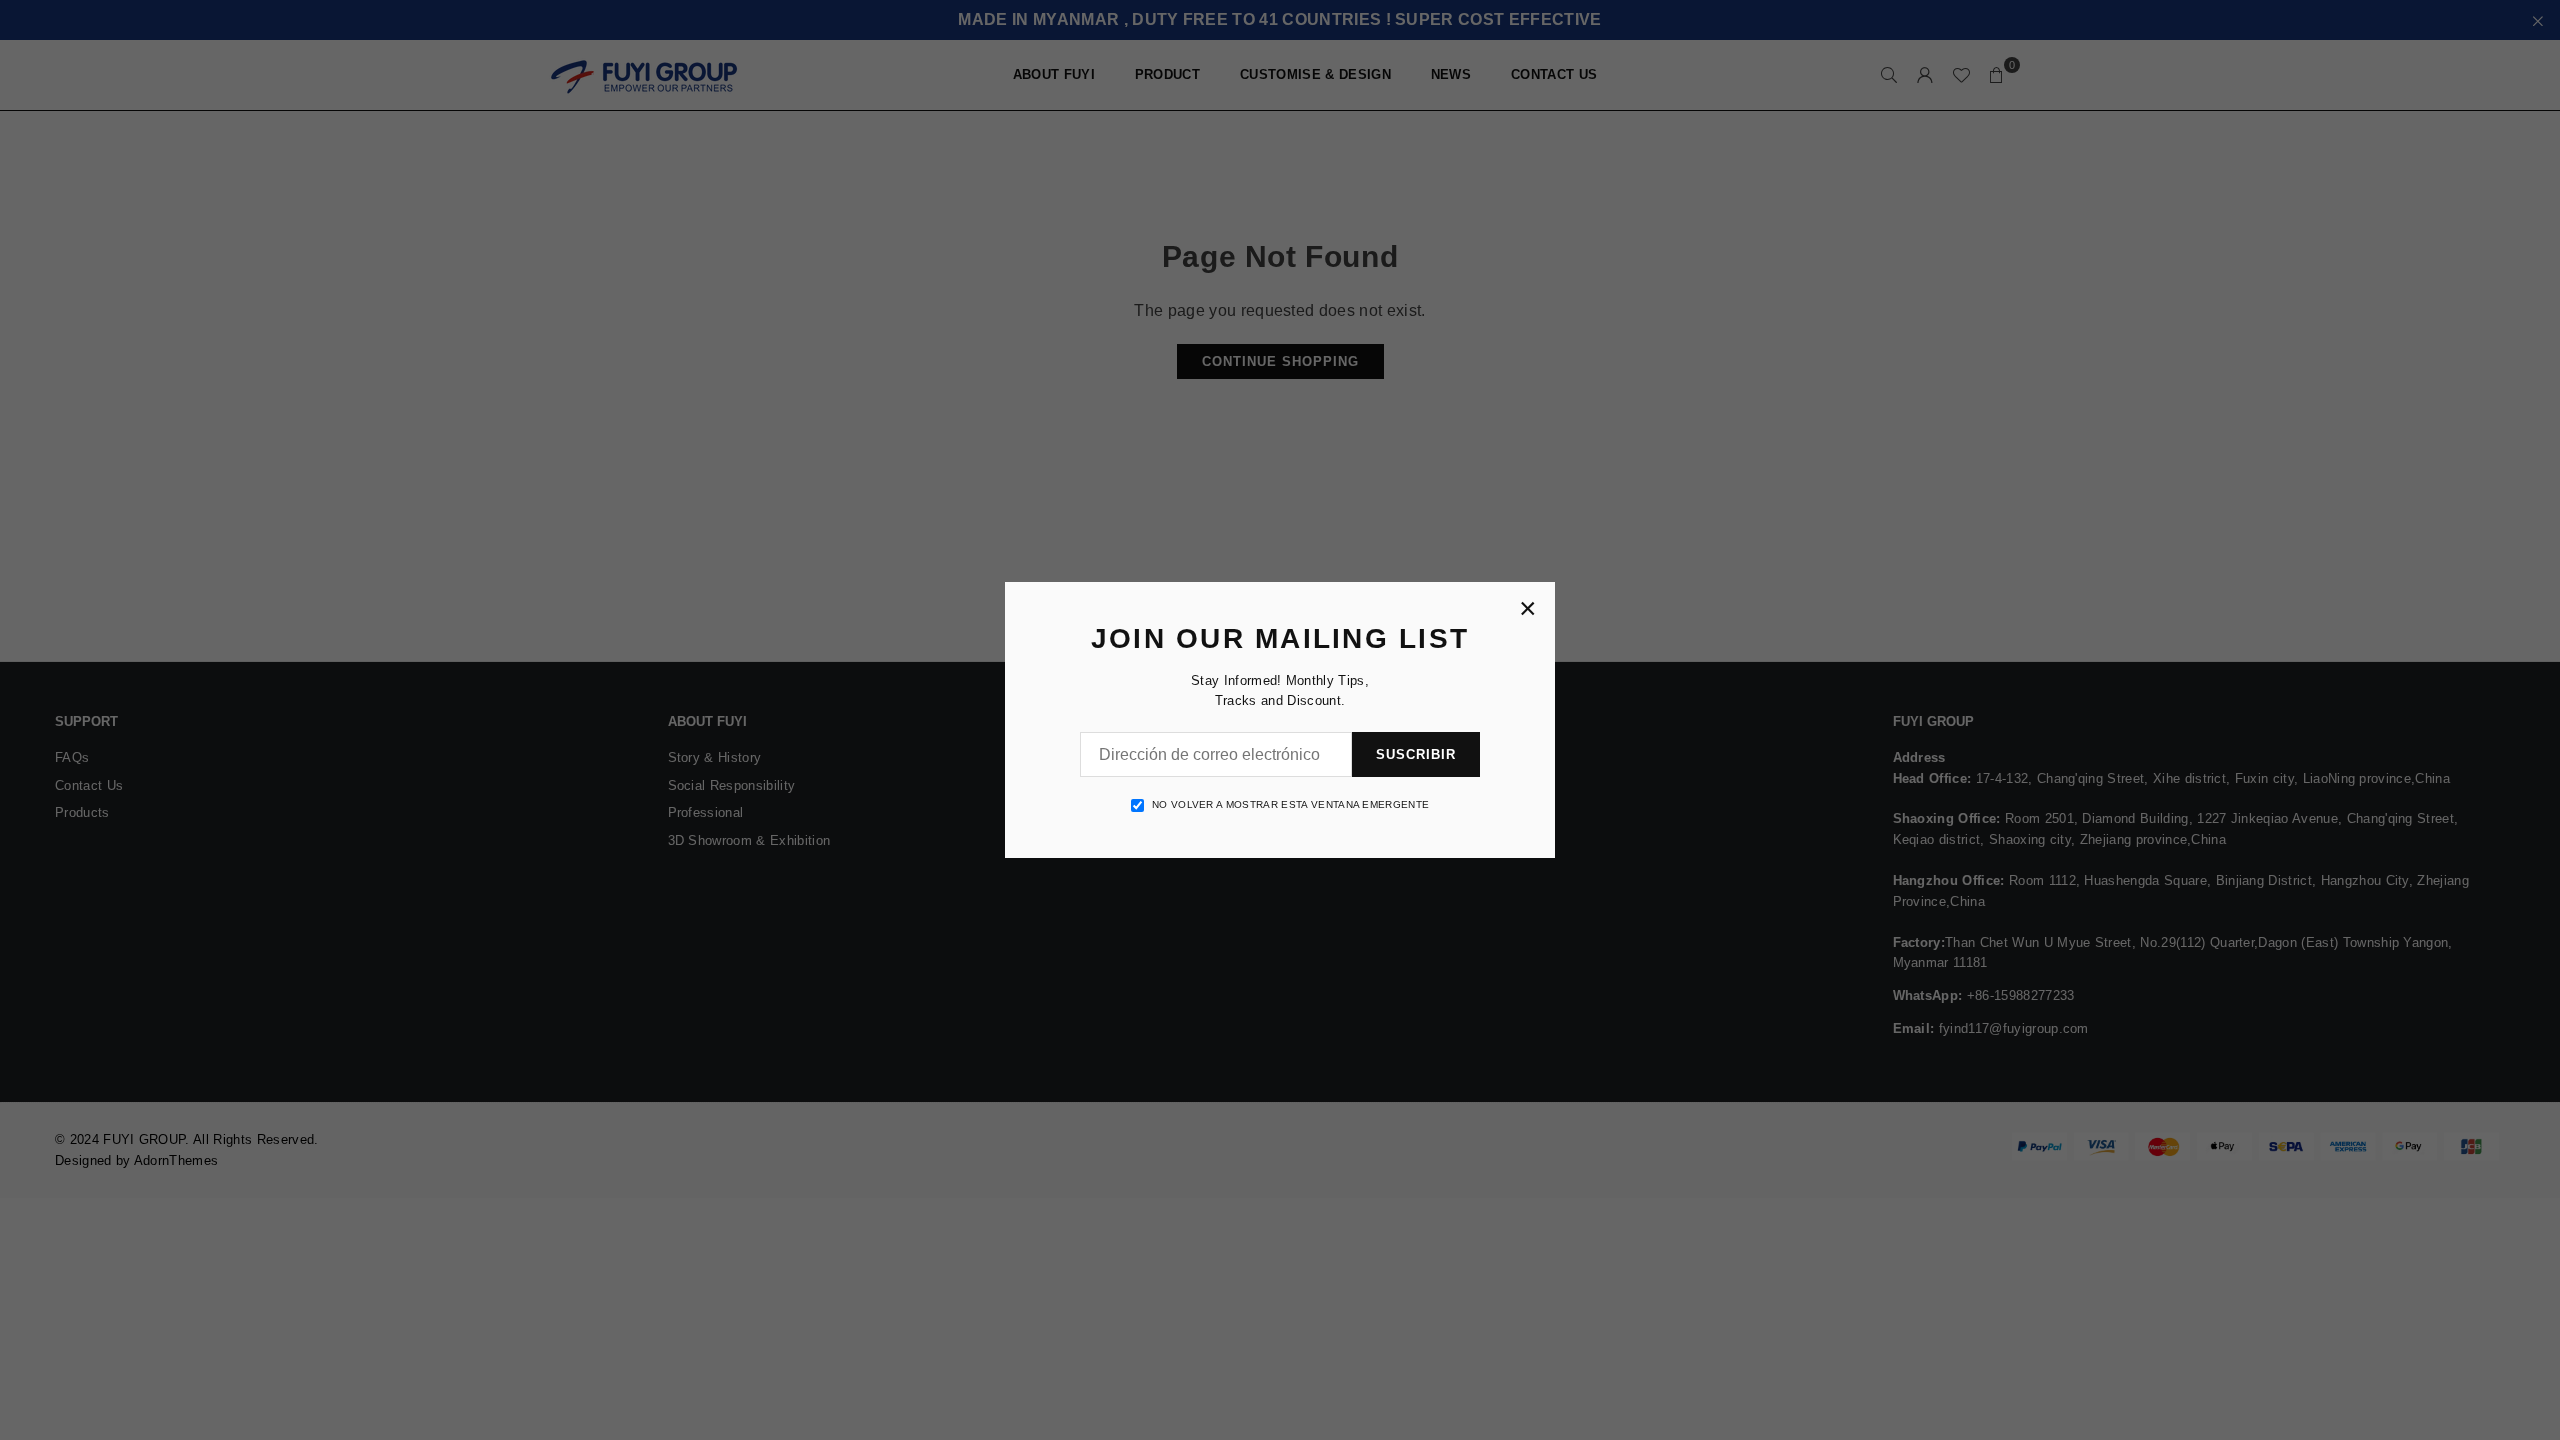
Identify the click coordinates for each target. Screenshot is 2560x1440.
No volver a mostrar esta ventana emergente (1290, 804)
